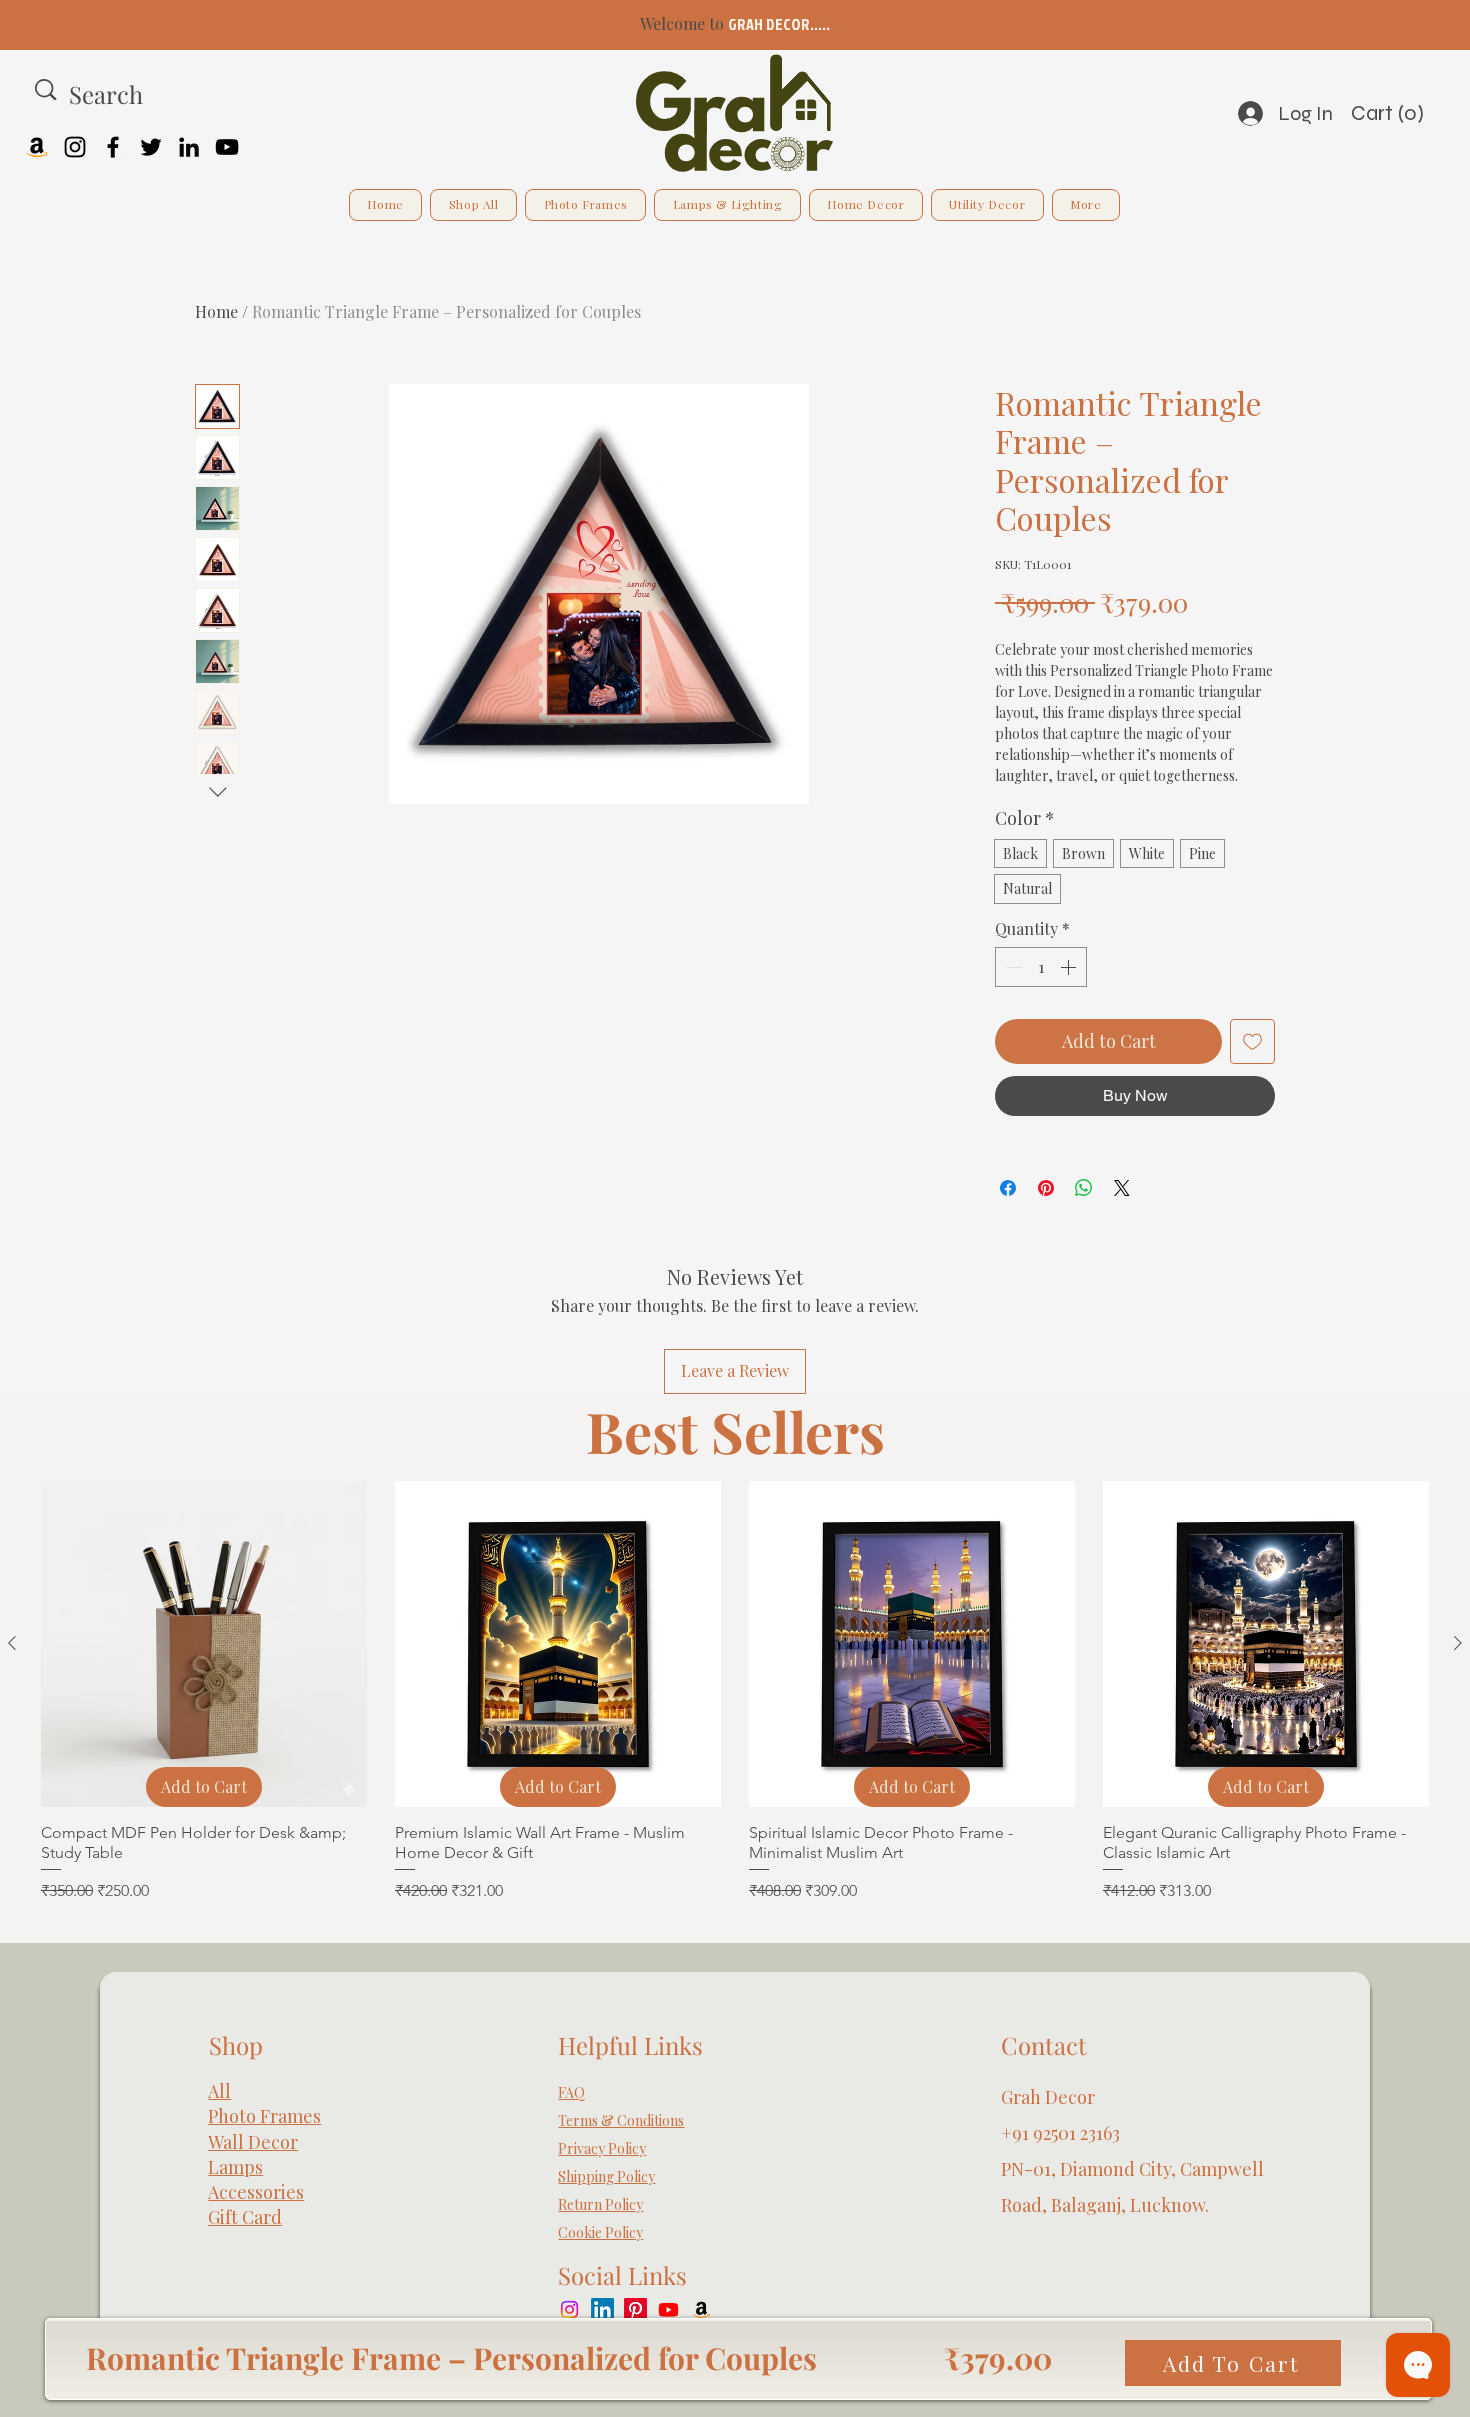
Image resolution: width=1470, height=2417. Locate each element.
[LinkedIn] (189, 147)
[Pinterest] (635, 2309)
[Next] (1365, 25)
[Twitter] (151, 147)
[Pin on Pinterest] (1046, 1188)
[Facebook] (113, 147)
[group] (735, 1692)
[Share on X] (1122, 1188)
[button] (1406, 112)
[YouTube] (227, 147)
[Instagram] (75, 147)
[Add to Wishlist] (1252, 1041)
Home (216, 311)
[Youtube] (668, 2309)
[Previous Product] (12, 1643)
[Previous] (105, 25)
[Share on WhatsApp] (1084, 1188)
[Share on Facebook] (1008, 1188)
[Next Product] (1458, 1643)
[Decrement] (1012, 967)
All (219, 2091)
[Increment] (1070, 967)
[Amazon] (37, 147)
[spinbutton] (1041, 967)
